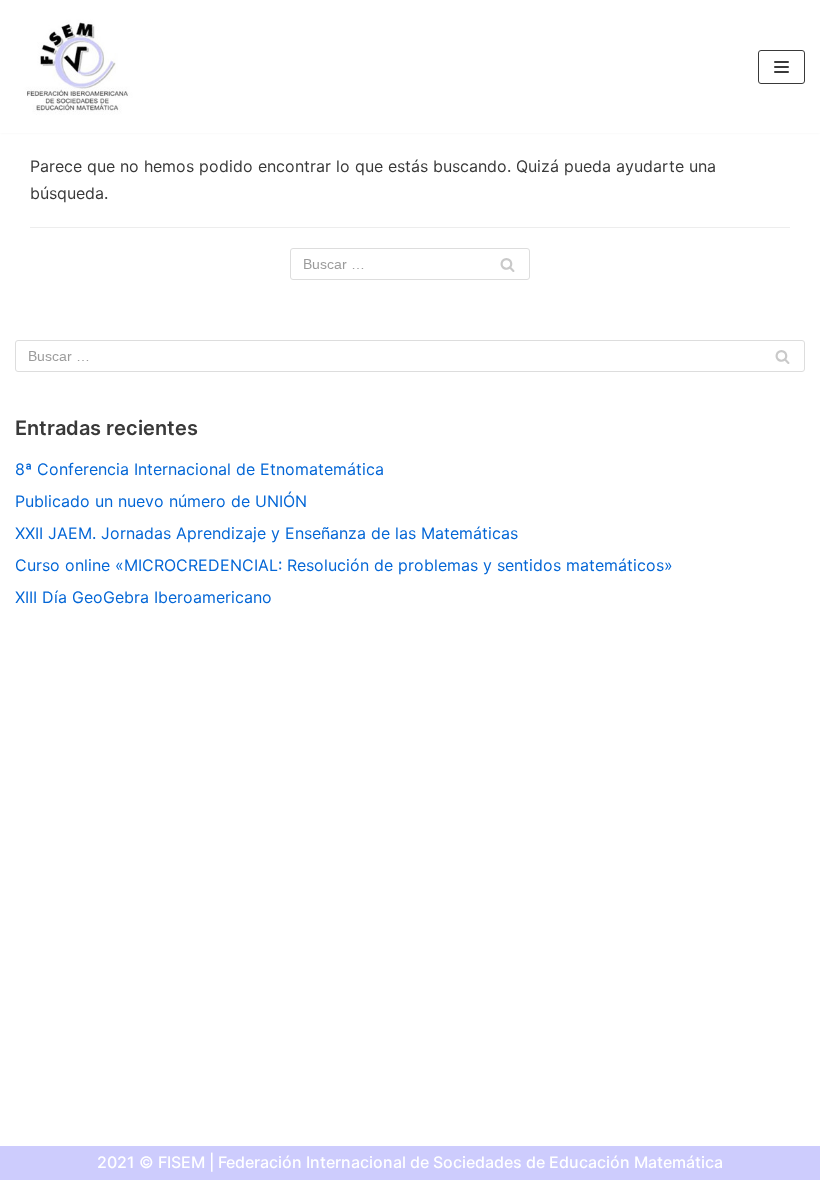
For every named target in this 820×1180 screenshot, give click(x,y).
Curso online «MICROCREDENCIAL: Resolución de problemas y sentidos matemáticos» (344, 565)
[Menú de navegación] (781, 67)
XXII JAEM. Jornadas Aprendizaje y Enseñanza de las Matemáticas (266, 533)
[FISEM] (75, 66)
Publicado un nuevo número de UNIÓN (161, 501)
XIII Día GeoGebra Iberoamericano (143, 597)
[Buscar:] (410, 264)
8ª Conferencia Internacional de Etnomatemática (199, 469)
